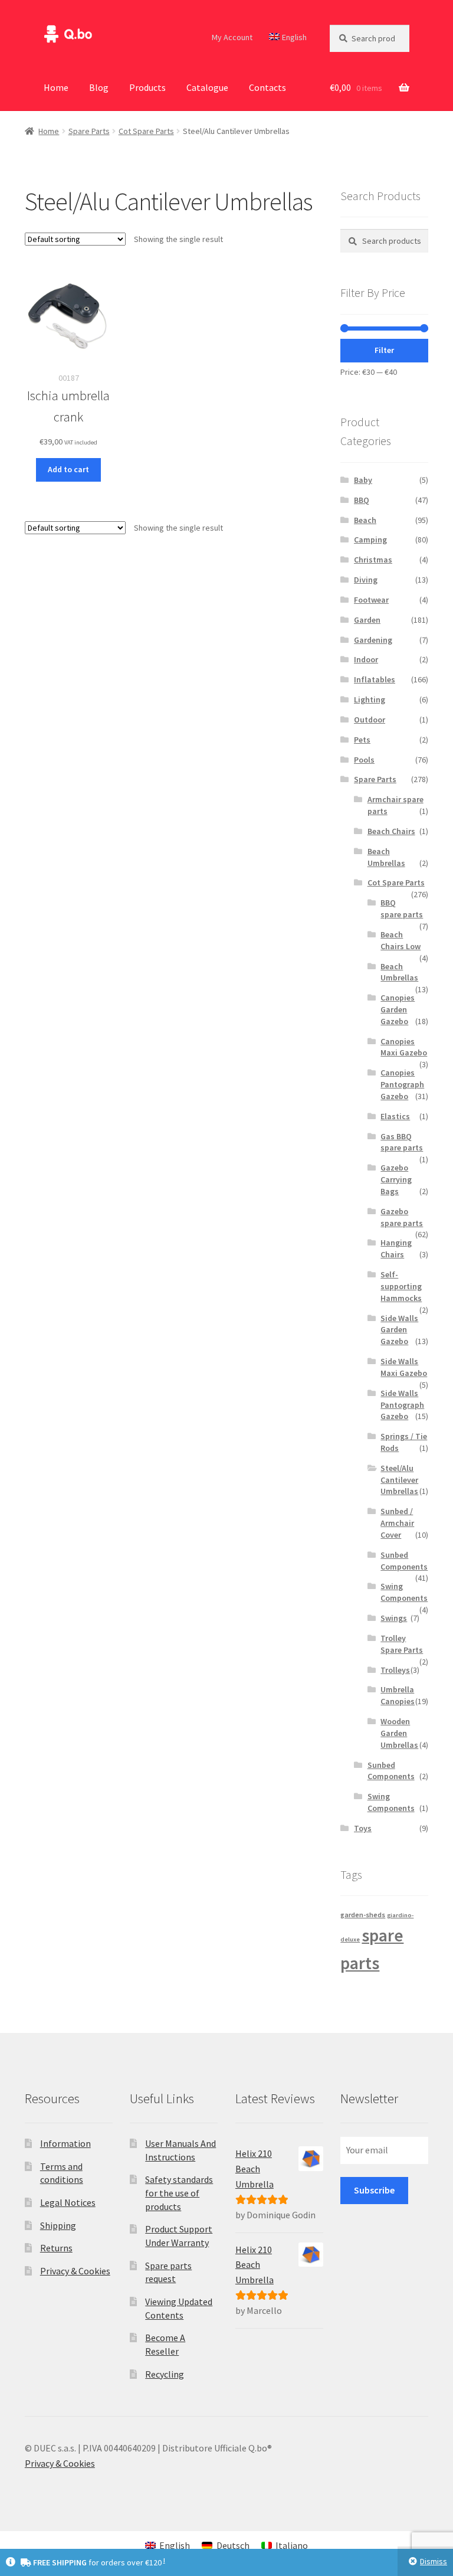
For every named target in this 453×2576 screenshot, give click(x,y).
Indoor (366, 659)
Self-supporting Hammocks (401, 1286)
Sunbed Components (404, 1561)
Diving (366, 580)
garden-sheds (363, 1915)
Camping (370, 540)
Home (56, 87)
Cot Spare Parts (146, 131)
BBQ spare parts (402, 908)
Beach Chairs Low (401, 940)
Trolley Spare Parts (402, 1644)
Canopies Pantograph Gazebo (402, 1084)
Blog (99, 87)
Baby (363, 480)
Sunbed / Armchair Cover (397, 1523)
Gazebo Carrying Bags (396, 1179)
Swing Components (404, 1592)
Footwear (371, 600)
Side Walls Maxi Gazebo (404, 1367)
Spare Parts (89, 131)
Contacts (267, 87)
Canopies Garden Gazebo (398, 1009)
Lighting (370, 699)
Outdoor (370, 720)
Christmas (373, 560)
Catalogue (207, 87)
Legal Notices (68, 2202)
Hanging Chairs (396, 1248)
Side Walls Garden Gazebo (399, 1330)
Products (147, 87)
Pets (362, 740)
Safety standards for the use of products (179, 2193)
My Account (232, 37)
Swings (394, 1618)
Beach (365, 520)
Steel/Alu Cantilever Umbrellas (399, 1480)
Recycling (165, 2374)
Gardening (373, 640)
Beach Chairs (391, 831)
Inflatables (375, 679)
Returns (56, 2248)
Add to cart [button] (68, 469)
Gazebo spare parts (402, 1217)
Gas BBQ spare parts (402, 1142)
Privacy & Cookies (75, 2271)
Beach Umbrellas (386, 857)
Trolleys (395, 1670)
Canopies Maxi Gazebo (404, 1047)
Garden (367, 620)
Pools (364, 760)
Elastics (395, 1116)
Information (65, 2143)
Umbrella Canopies (398, 1695)
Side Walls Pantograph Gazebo (402, 1405)
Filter (384, 350)
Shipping (58, 2225)
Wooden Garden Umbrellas (399, 1733)
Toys (363, 1828)
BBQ (362, 500)
